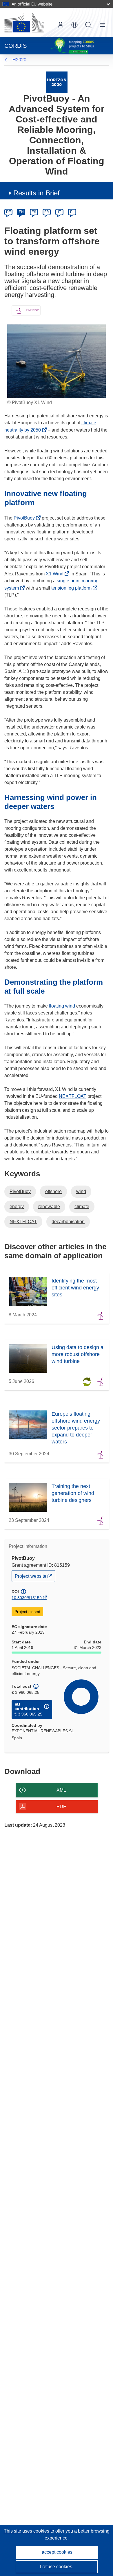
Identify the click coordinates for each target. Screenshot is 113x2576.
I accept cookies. (57, 2552)
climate (82, 1207)
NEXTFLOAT (73, 1096)
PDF (61, 1807)
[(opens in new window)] (24, 23)
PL (72, 212)
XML (61, 1790)
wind (81, 1191)
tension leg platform (73, 588)
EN (21, 212)
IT (59, 212)
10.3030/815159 (27, 1598)
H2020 (19, 60)
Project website (31, 1578)
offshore (53, 1191)
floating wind (62, 1006)
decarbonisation (68, 1222)
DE (9, 212)
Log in (61, 25)
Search (88, 25)
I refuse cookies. (57, 2567)
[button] (74, 25)
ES (34, 212)
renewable (49, 1207)
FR (47, 212)
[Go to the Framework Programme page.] (57, 82)
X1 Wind (56, 574)
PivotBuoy (26, 518)
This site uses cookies (27, 2531)
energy (17, 1207)
